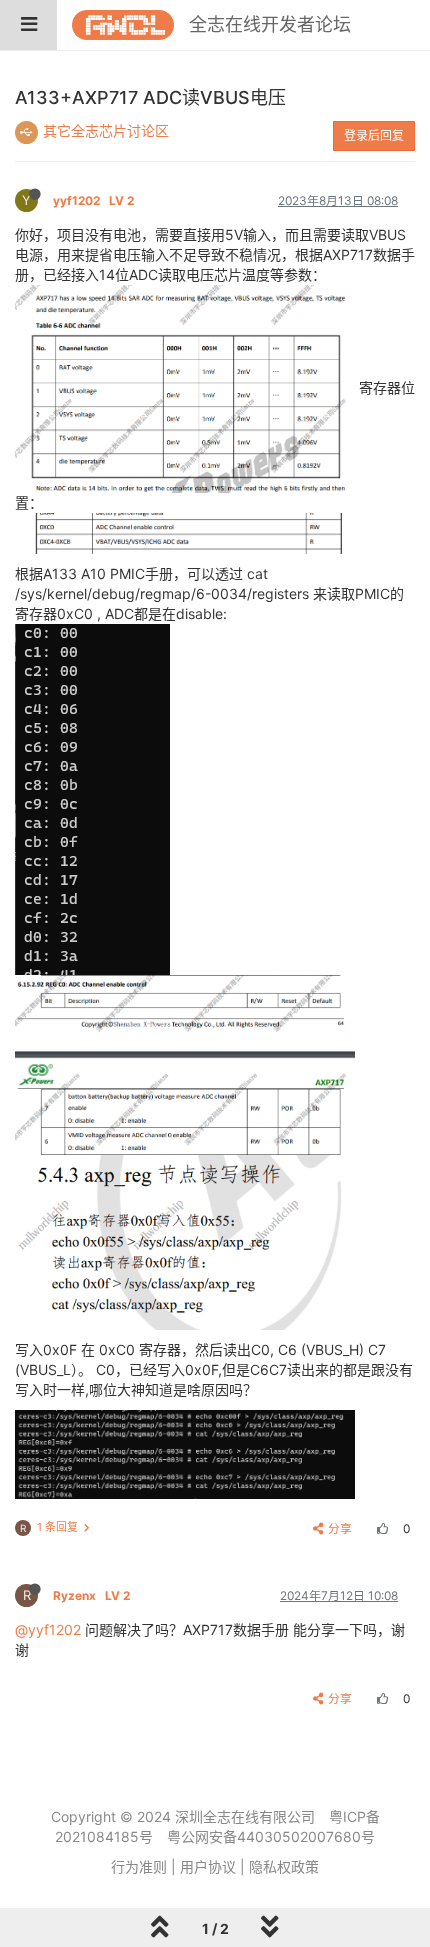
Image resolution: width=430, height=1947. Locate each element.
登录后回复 (374, 135)
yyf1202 (93, 200)
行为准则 (139, 1866)
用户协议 (208, 1866)
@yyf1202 (48, 1629)
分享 (340, 1528)
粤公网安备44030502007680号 (271, 1836)
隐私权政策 (284, 1866)
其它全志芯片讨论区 (106, 130)
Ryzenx (91, 1595)
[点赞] (380, 1528)
